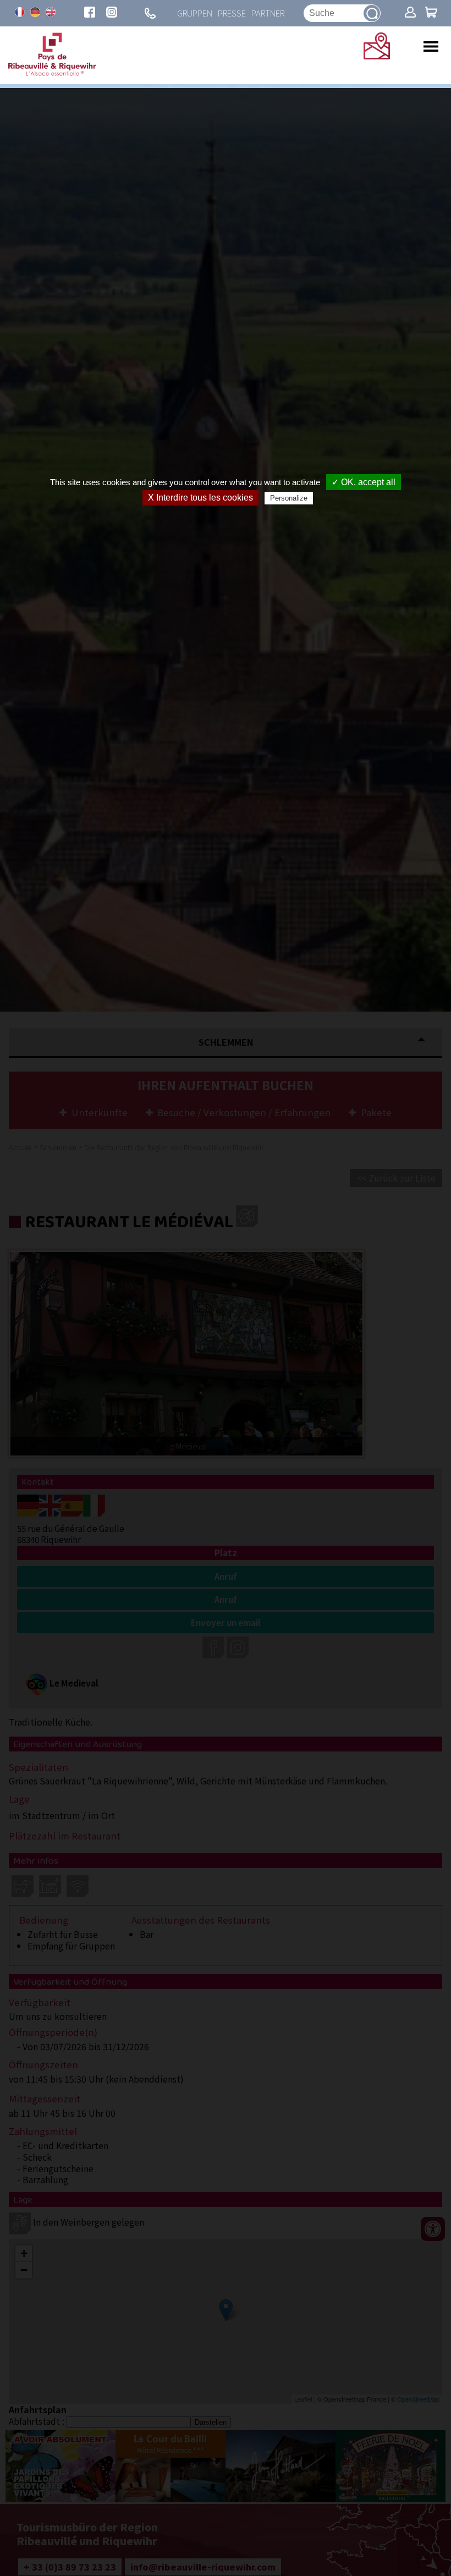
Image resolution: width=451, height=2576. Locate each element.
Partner (268, 13)
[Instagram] (112, 13)
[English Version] (51, 12)
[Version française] (20, 12)
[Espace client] (410, 13)
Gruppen (195, 13)
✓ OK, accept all (364, 482)
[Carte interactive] (377, 56)
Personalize (289, 498)
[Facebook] (90, 13)
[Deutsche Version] (35, 12)
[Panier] (431, 13)
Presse (232, 13)
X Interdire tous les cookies (200, 498)
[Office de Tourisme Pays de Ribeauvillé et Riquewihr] (52, 73)
